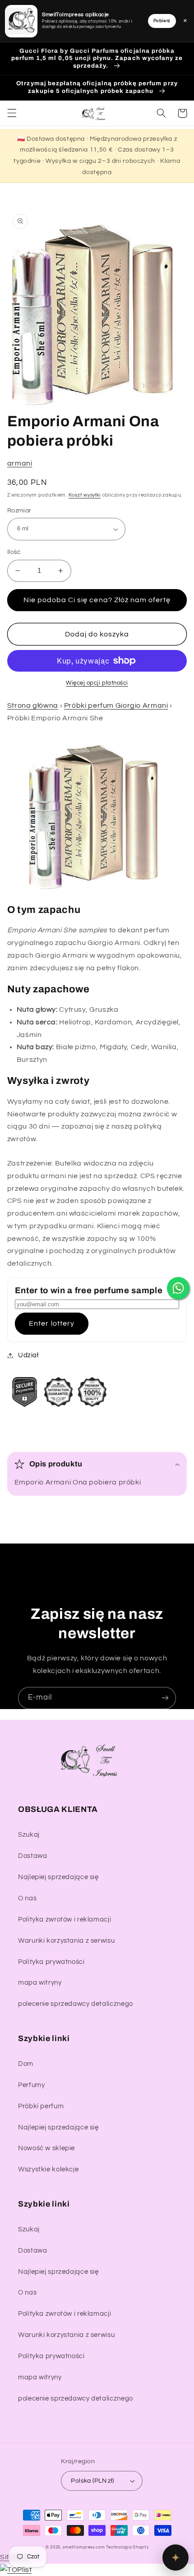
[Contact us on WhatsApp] (178, 1288)
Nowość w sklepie (46, 2148)
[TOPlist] (16, 2570)
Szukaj (29, 1835)
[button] (12, 113)
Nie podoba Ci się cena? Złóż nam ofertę (97, 600)
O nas (27, 1898)
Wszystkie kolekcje (48, 2169)
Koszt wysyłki (85, 495)
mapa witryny (40, 1983)
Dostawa (32, 1856)
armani (20, 463)
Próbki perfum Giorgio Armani (116, 705)
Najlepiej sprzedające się (58, 1877)
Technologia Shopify (127, 2547)
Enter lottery (52, 1323)
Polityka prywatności (51, 1962)
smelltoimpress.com (84, 2547)
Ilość (14, 552)
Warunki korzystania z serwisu (66, 1941)
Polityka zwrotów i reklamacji (65, 1919)
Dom (26, 2064)
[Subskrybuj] (165, 1698)
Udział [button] (28, 1355)
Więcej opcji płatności (97, 683)
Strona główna (33, 705)
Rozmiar (19, 511)
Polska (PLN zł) (92, 2481)
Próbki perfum (41, 2106)
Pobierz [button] (162, 21)
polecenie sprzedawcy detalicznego (76, 2004)
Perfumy (31, 2085)
